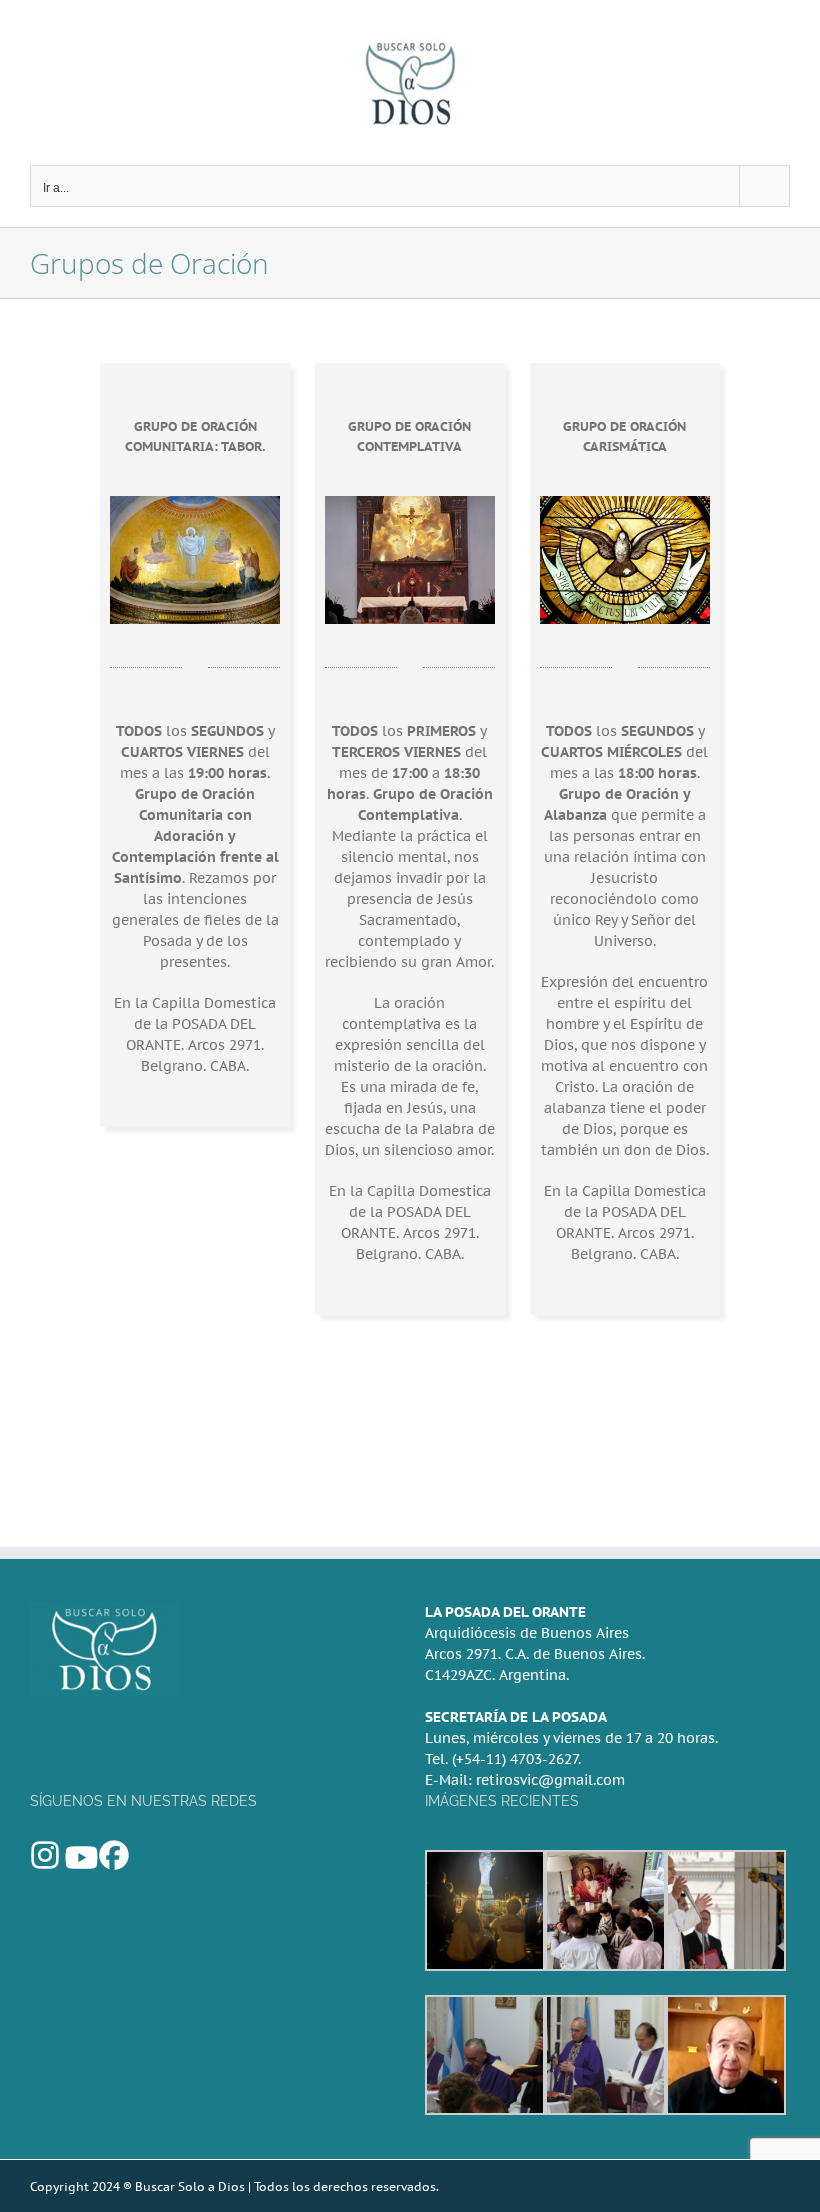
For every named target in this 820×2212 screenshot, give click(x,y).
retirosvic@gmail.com (550, 1780)
